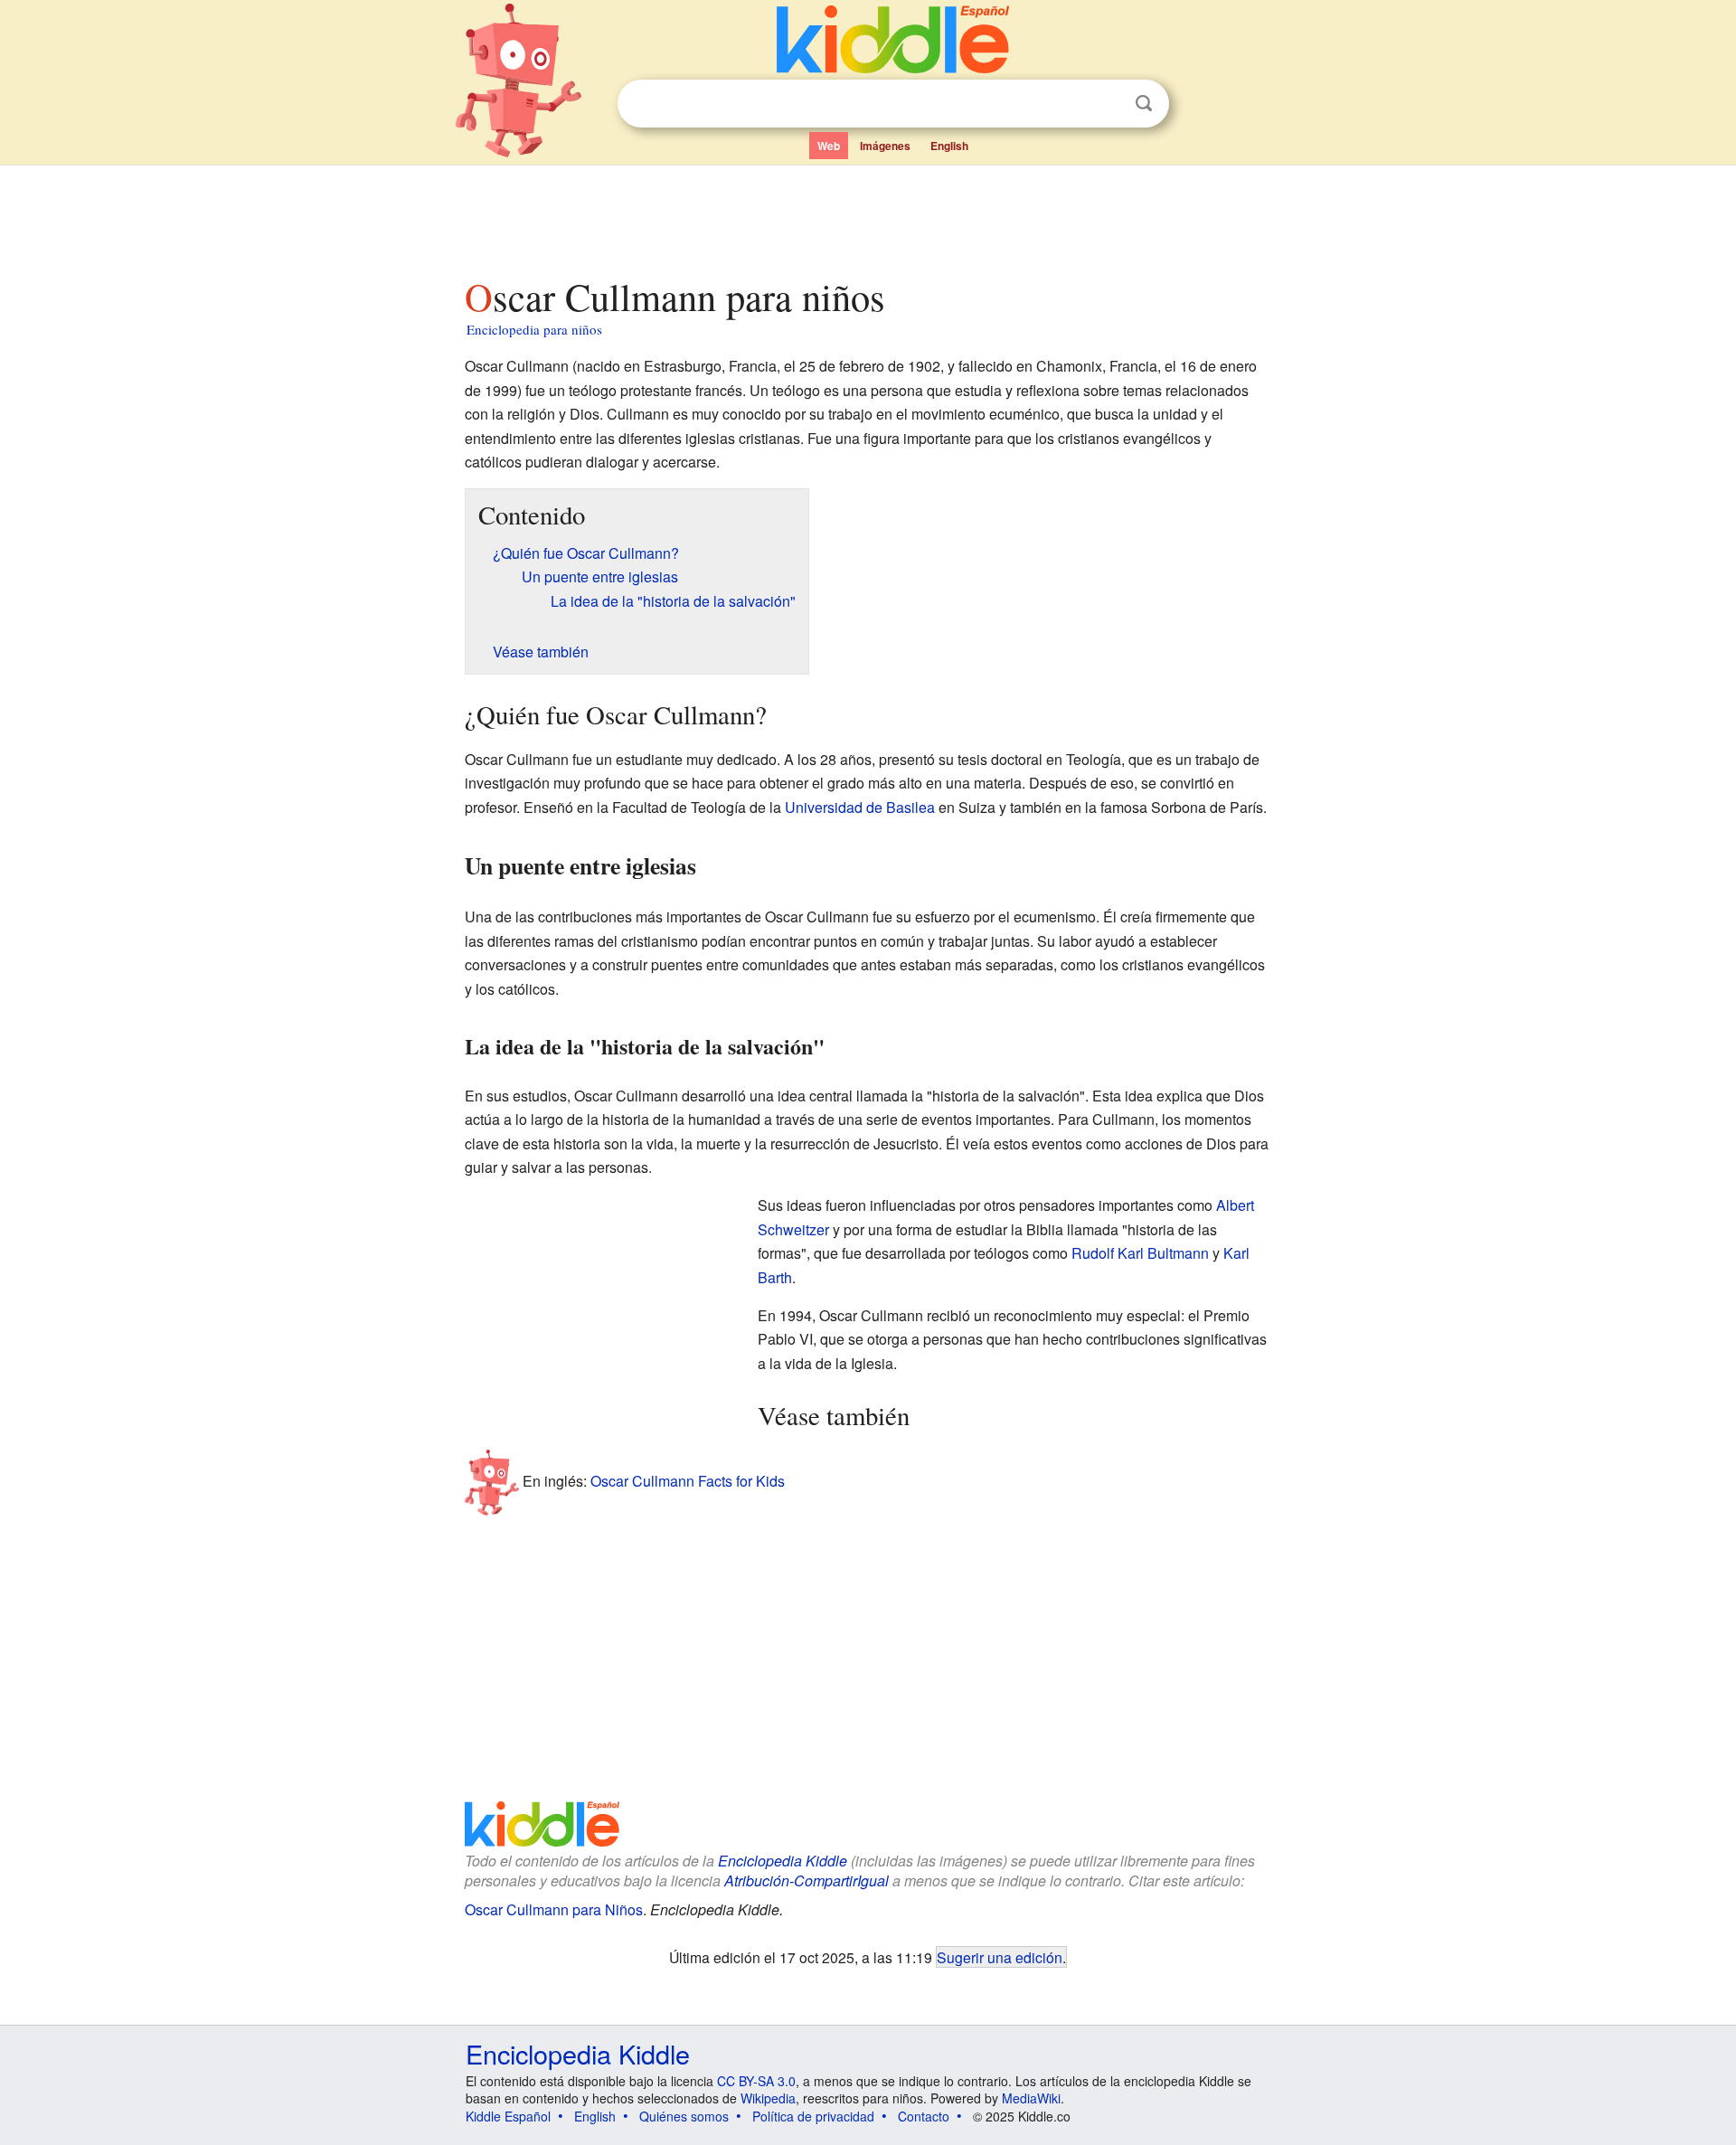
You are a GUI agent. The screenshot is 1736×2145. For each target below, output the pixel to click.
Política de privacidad (813, 2116)
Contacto (924, 2116)
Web (829, 146)
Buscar (1144, 104)
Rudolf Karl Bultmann (1140, 1253)
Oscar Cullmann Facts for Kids (688, 1480)
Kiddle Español (508, 2116)
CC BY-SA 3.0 (756, 2081)
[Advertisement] (867, 216)
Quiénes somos (684, 2116)
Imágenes (885, 146)
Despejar (1107, 104)
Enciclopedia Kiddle (783, 1861)
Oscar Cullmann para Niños (554, 1909)
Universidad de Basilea (860, 807)
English (949, 146)
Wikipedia (768, 2098)
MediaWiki (1031, 2098)
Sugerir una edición (1000, 1957)
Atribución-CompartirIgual (807, 1880)
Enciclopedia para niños (534, 329)
